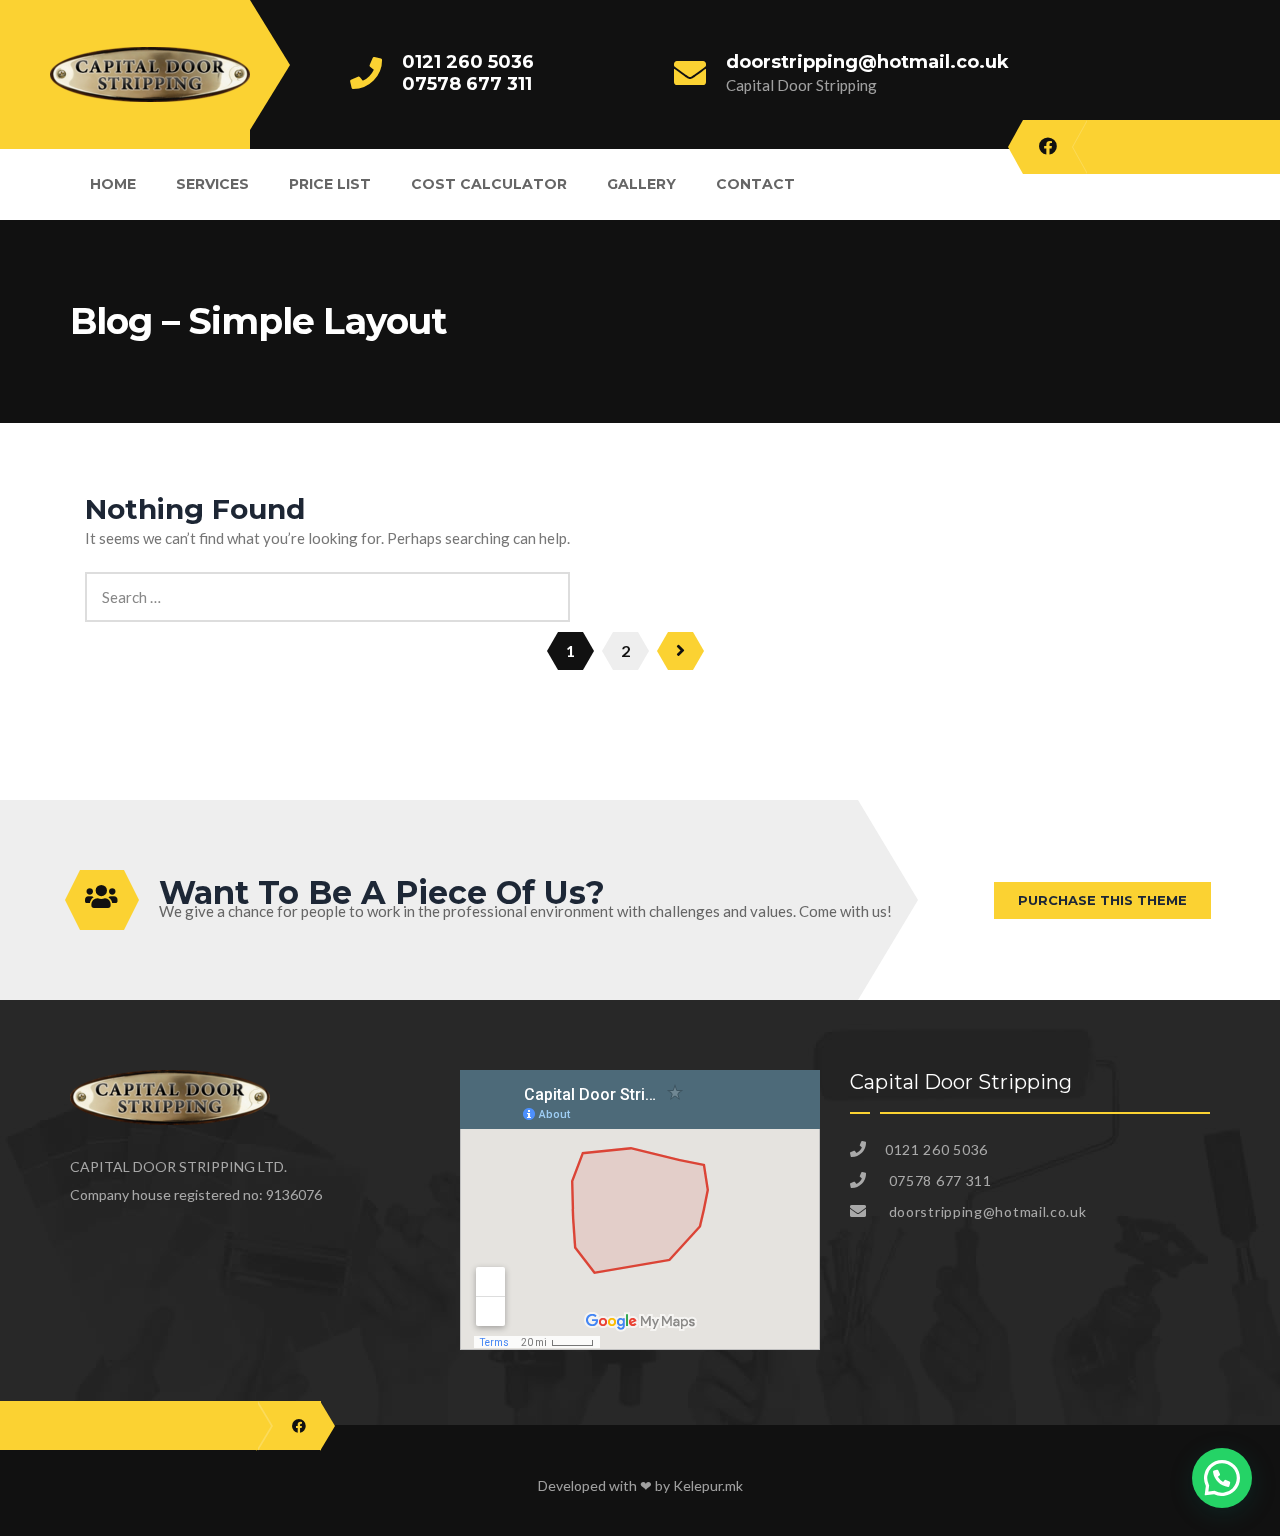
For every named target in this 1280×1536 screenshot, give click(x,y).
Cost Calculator (489, 184)
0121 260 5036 (468, 62)
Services (212, 184)
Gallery (641, 184)
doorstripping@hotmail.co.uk (867, 62)
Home (113, 184)
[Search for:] (327, 583)
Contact (755, 184)
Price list (330, 184)
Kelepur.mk (708, 1485)
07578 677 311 (467, 84)
